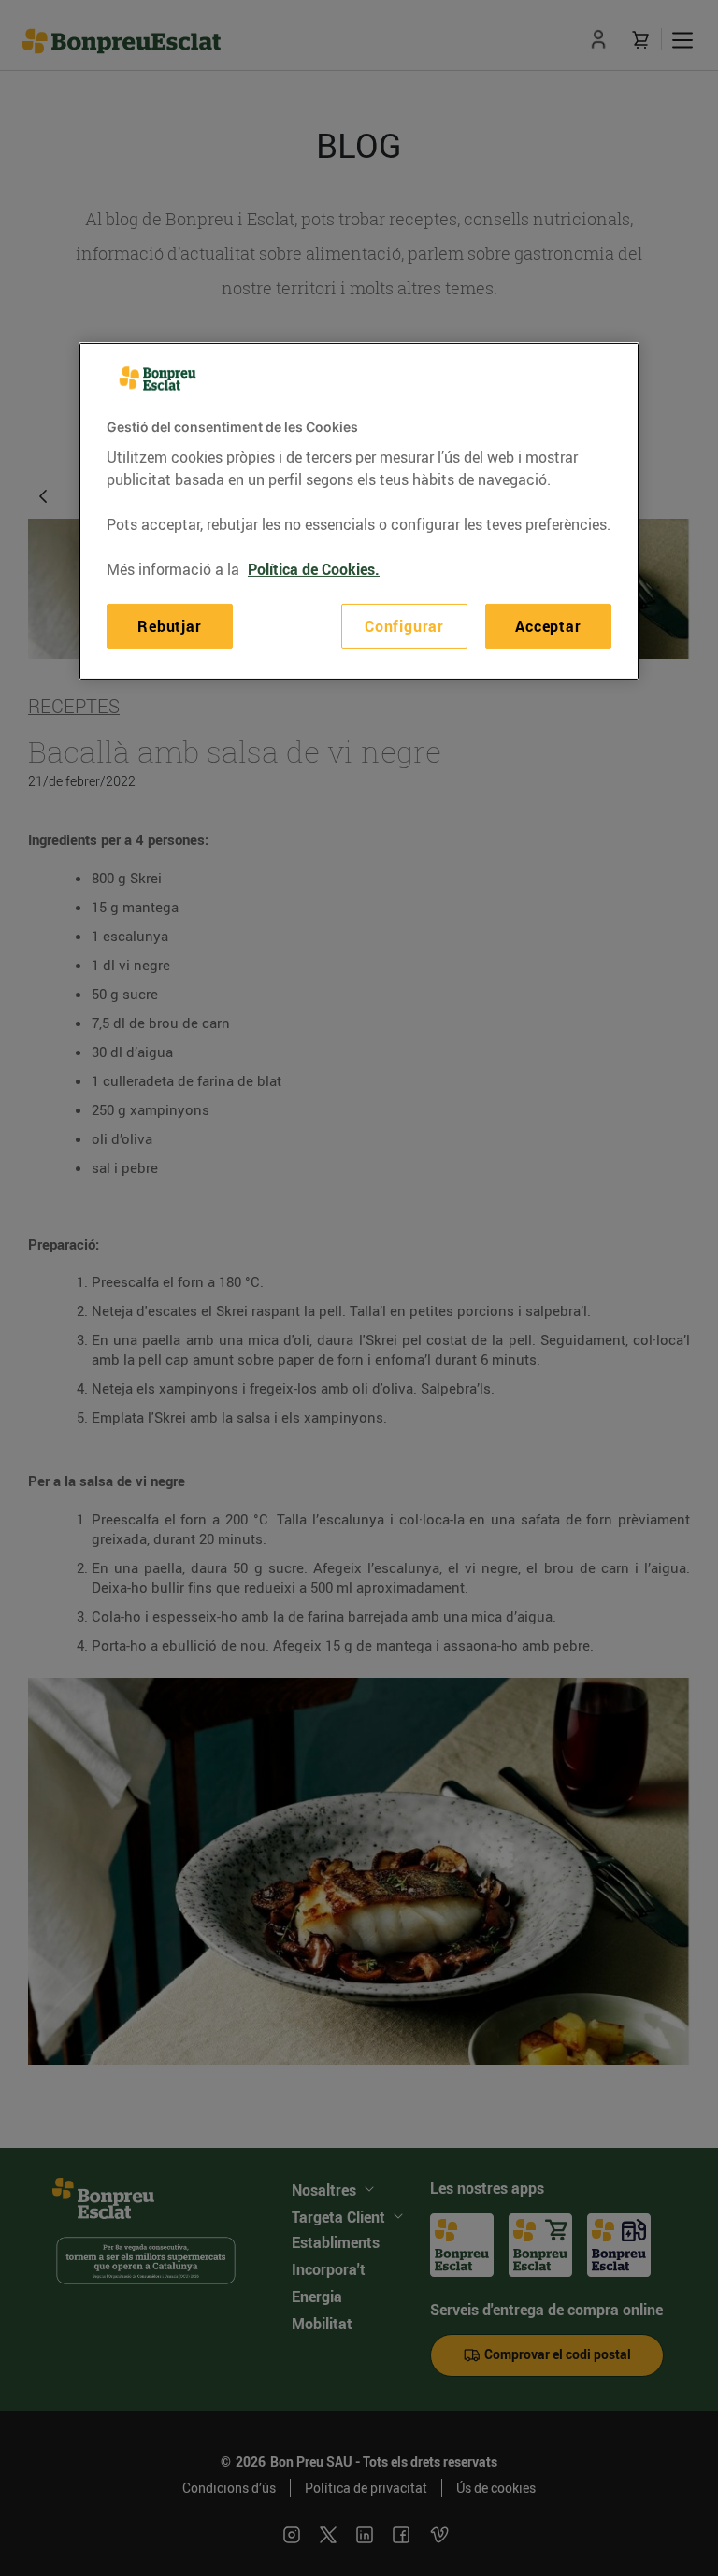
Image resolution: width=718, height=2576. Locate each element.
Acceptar (548, 626)
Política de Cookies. (314, 569)
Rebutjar (169, 626)
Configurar (404, 626)
